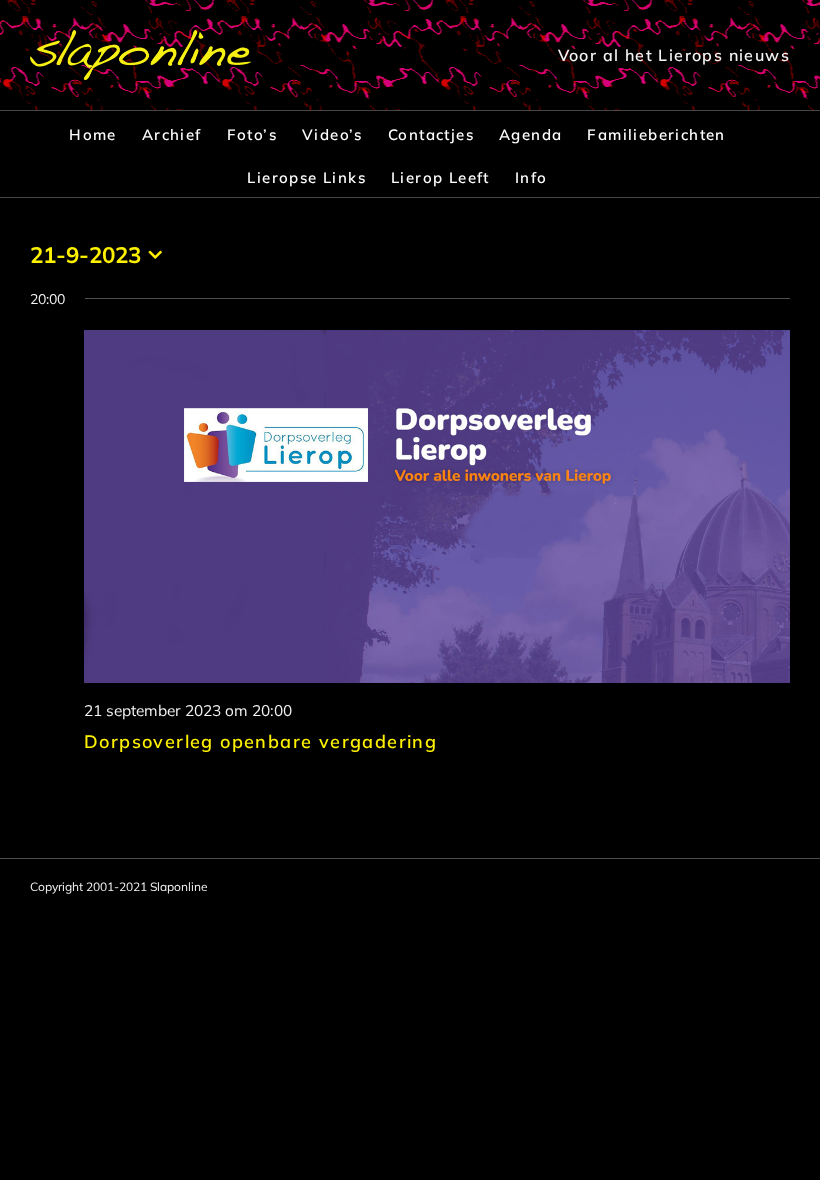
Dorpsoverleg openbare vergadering (260, 741)
